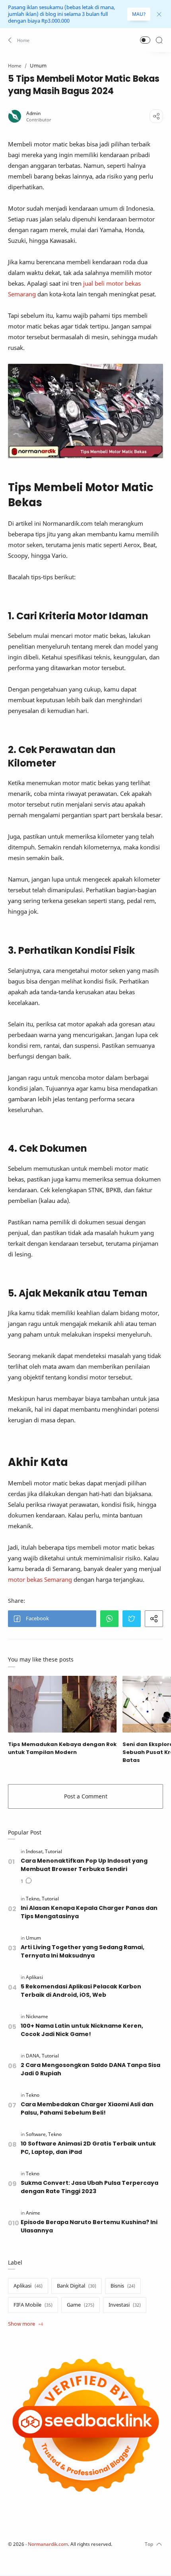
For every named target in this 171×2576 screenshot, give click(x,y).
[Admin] (33, 113)
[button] (19, 40)
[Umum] (33, 1938)
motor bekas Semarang (40, 1579)
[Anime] (33, 2213)
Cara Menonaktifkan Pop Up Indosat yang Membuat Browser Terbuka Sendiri (84, 1865)
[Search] (159, 40)
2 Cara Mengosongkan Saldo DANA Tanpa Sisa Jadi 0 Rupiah (90, 2069)
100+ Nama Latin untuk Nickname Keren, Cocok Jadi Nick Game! (82, 2030)
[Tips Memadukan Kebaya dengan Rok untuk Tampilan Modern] (62, 1704)
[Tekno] (33, 1899)
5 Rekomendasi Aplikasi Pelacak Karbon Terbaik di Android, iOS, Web (81, 1991)
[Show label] (25, 2324)
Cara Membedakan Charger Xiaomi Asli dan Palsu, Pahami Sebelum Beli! (87, 2108)
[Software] (36, 2134)
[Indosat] (35, 1851)
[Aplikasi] (34, 1977)
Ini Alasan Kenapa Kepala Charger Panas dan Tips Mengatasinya (89, 1912)
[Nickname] (37, 2016)
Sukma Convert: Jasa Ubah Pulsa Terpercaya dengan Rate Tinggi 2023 (89, 2187)
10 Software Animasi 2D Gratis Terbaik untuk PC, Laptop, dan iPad (88, 2148)
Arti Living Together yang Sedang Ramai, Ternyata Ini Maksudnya (83, 1951)
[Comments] (26, 1881)
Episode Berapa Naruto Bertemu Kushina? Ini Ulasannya (89, 2226)
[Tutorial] (53, 1851)
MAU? (139, 14)
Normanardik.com (48, 2544)
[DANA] (33, 2056)
